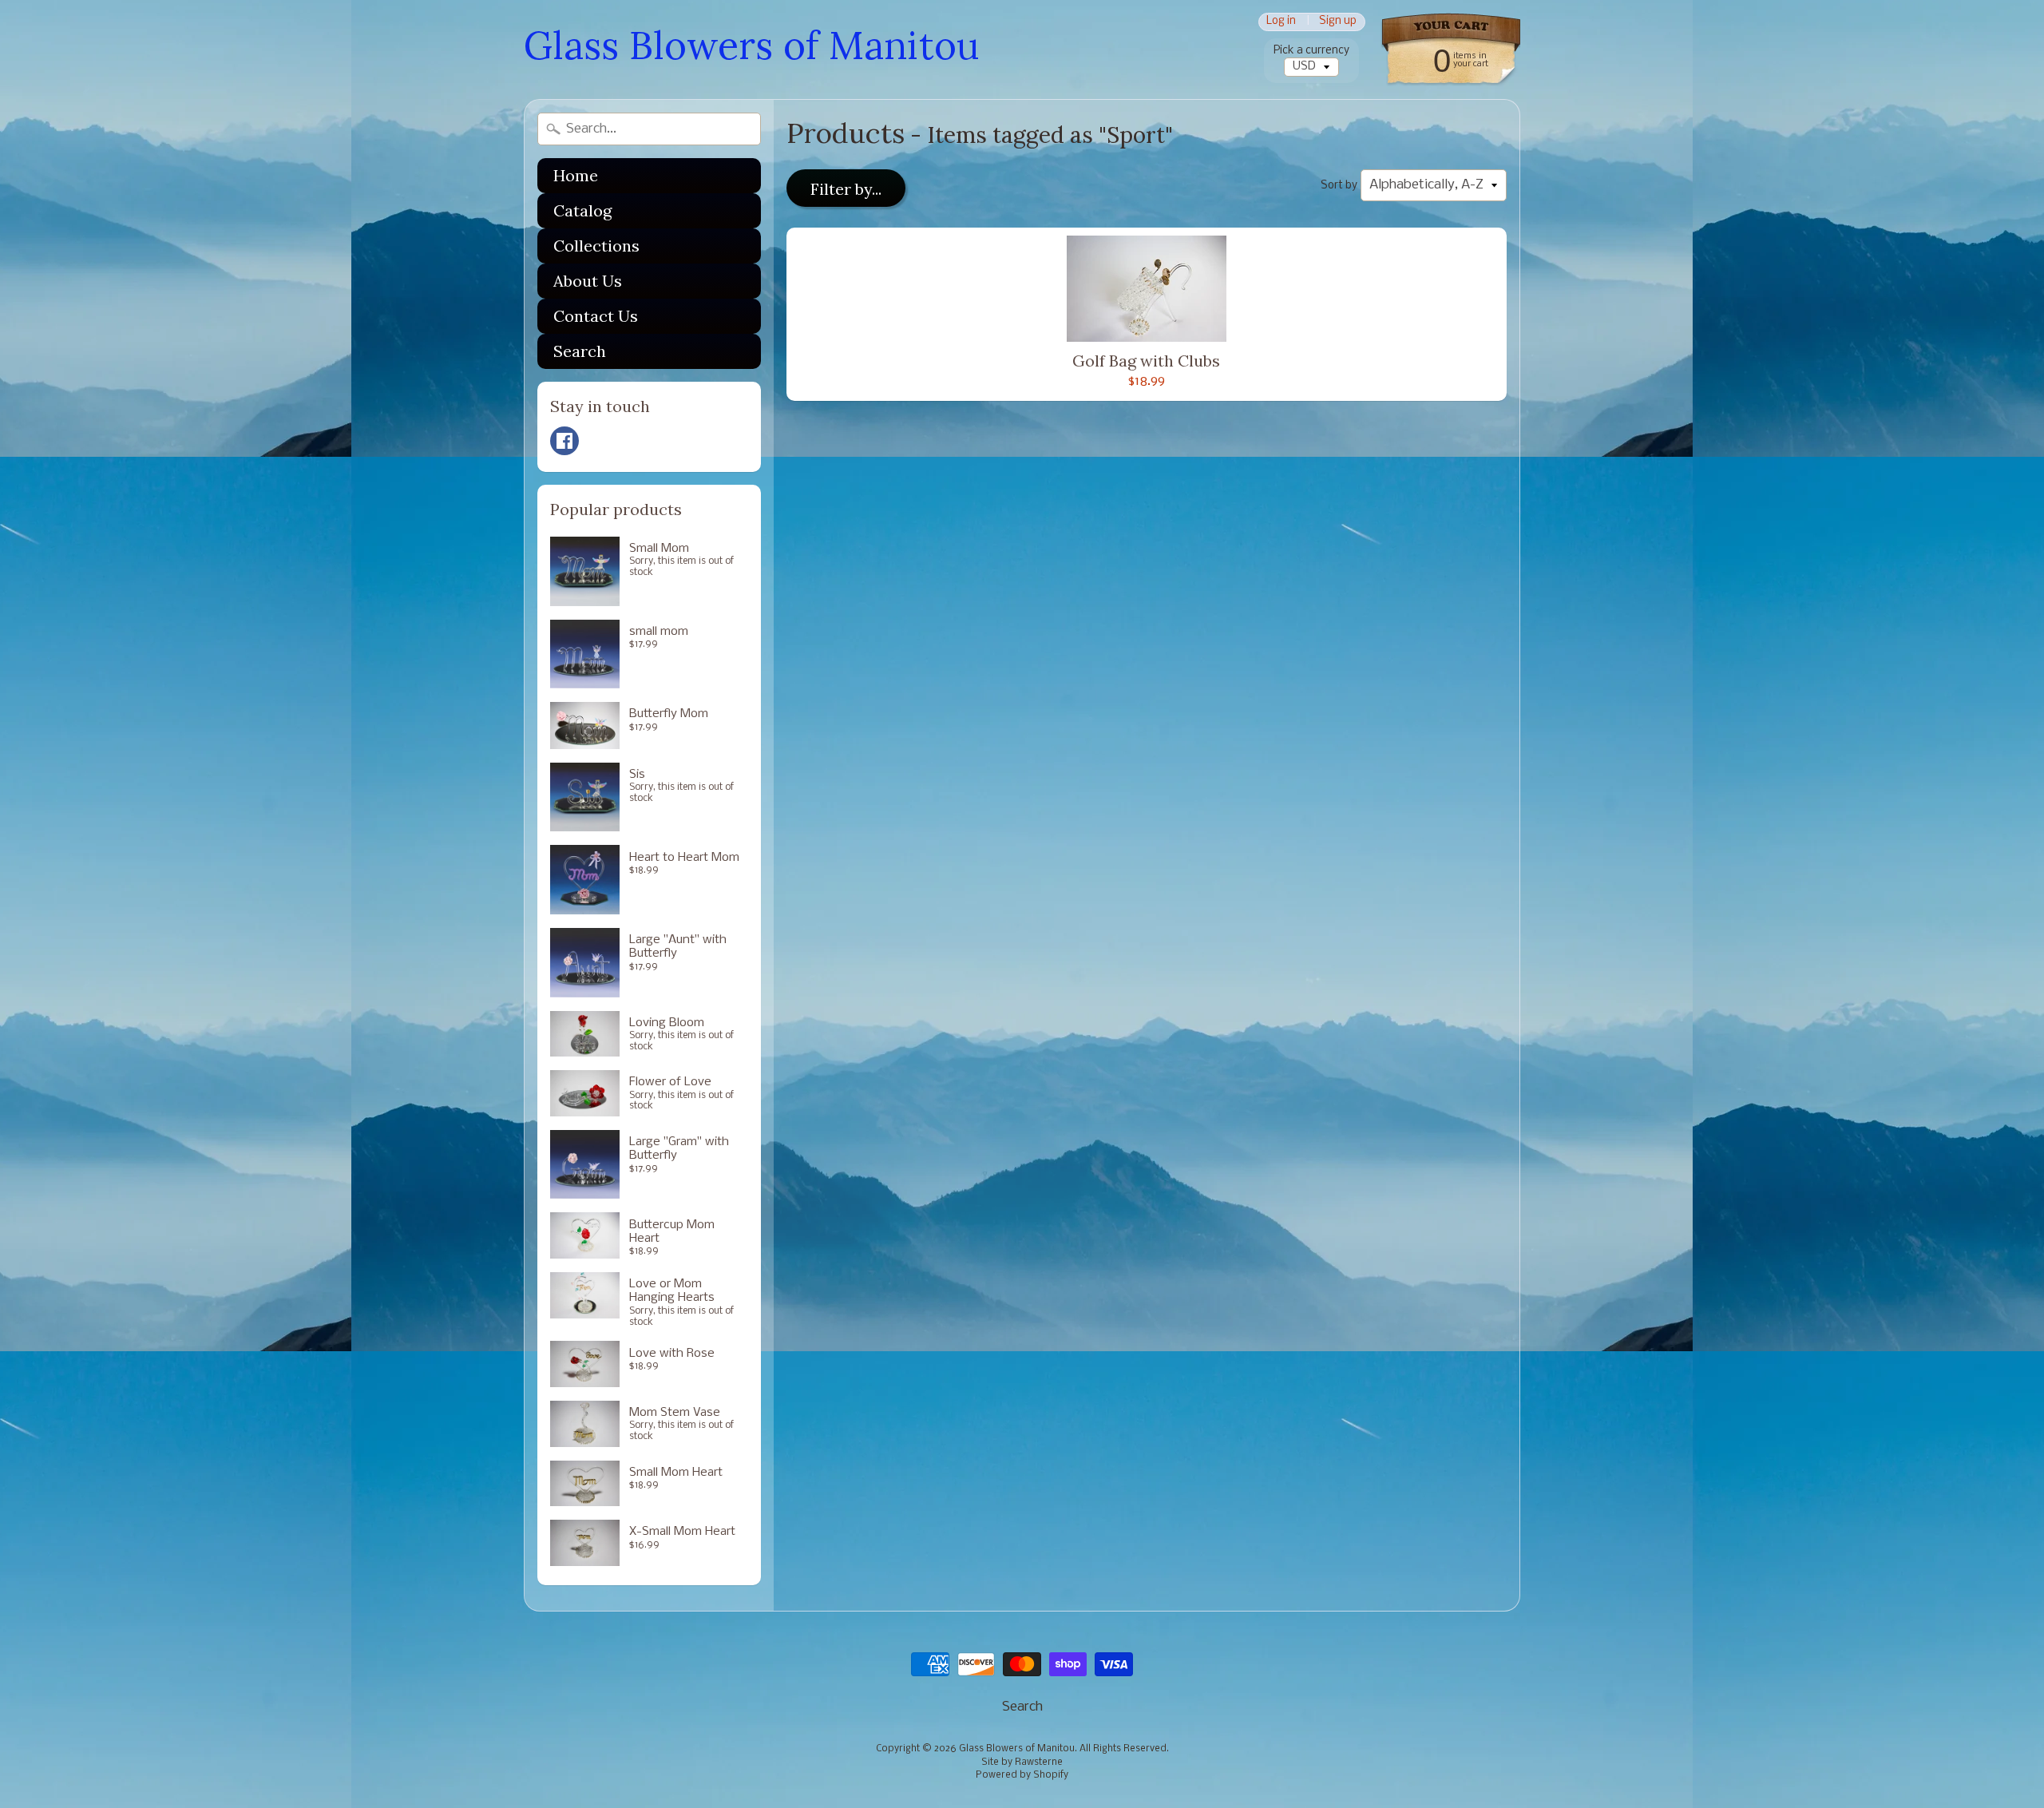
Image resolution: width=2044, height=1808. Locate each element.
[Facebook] (564, 441)
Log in (1281, 22)
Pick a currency (1311, 51)
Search (580, 351)
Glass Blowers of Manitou (751, 45)
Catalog (582, 210)
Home (576, 175)
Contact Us (596, 316)
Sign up (1338, 22)
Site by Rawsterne (1022, 1762)
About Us (588, 281)
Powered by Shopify (1022, 1775)
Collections (596, 246)
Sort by (1339, 186)
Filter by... (846, 189)
